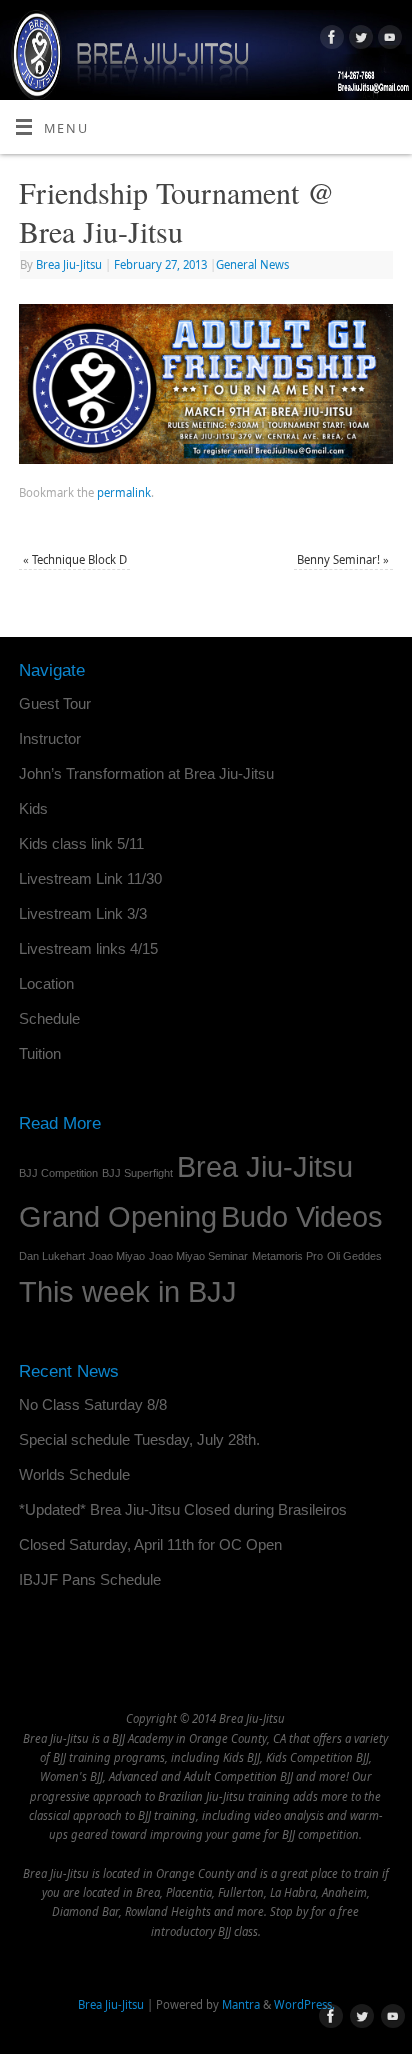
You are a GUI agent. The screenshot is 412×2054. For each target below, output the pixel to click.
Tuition (40, 1053)
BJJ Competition (58, 1173)
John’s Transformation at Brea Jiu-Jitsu (146, 773)
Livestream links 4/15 (88, 948)
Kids (33, 808)
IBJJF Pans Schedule (90, 1579)
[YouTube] (387, 40)
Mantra (241, 2004)
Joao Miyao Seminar (198, 1256)
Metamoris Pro (287, 1256)
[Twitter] (358, 40)
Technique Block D (75, 559)
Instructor (50, 738)
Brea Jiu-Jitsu (69, 264)
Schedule (49, 1018)
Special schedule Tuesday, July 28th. (139, 1439)
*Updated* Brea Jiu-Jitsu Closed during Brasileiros (183, 1509)
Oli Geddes (354, 1256)
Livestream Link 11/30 (90, 878)
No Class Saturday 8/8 (93, 1404)
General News (252, 264)
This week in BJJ (128, 1291)
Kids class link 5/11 (81, 843)
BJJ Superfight (137, 1173)
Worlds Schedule (74, 1474)
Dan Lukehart (52, 1256)
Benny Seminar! (343, 559)
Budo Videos (302, 1216)
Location (46, 983)
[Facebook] (329, 40)
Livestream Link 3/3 (83, 913)
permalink (124, 492)
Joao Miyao (117, 1256)
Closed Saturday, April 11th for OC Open (150, 1544)
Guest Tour (55, 703)
